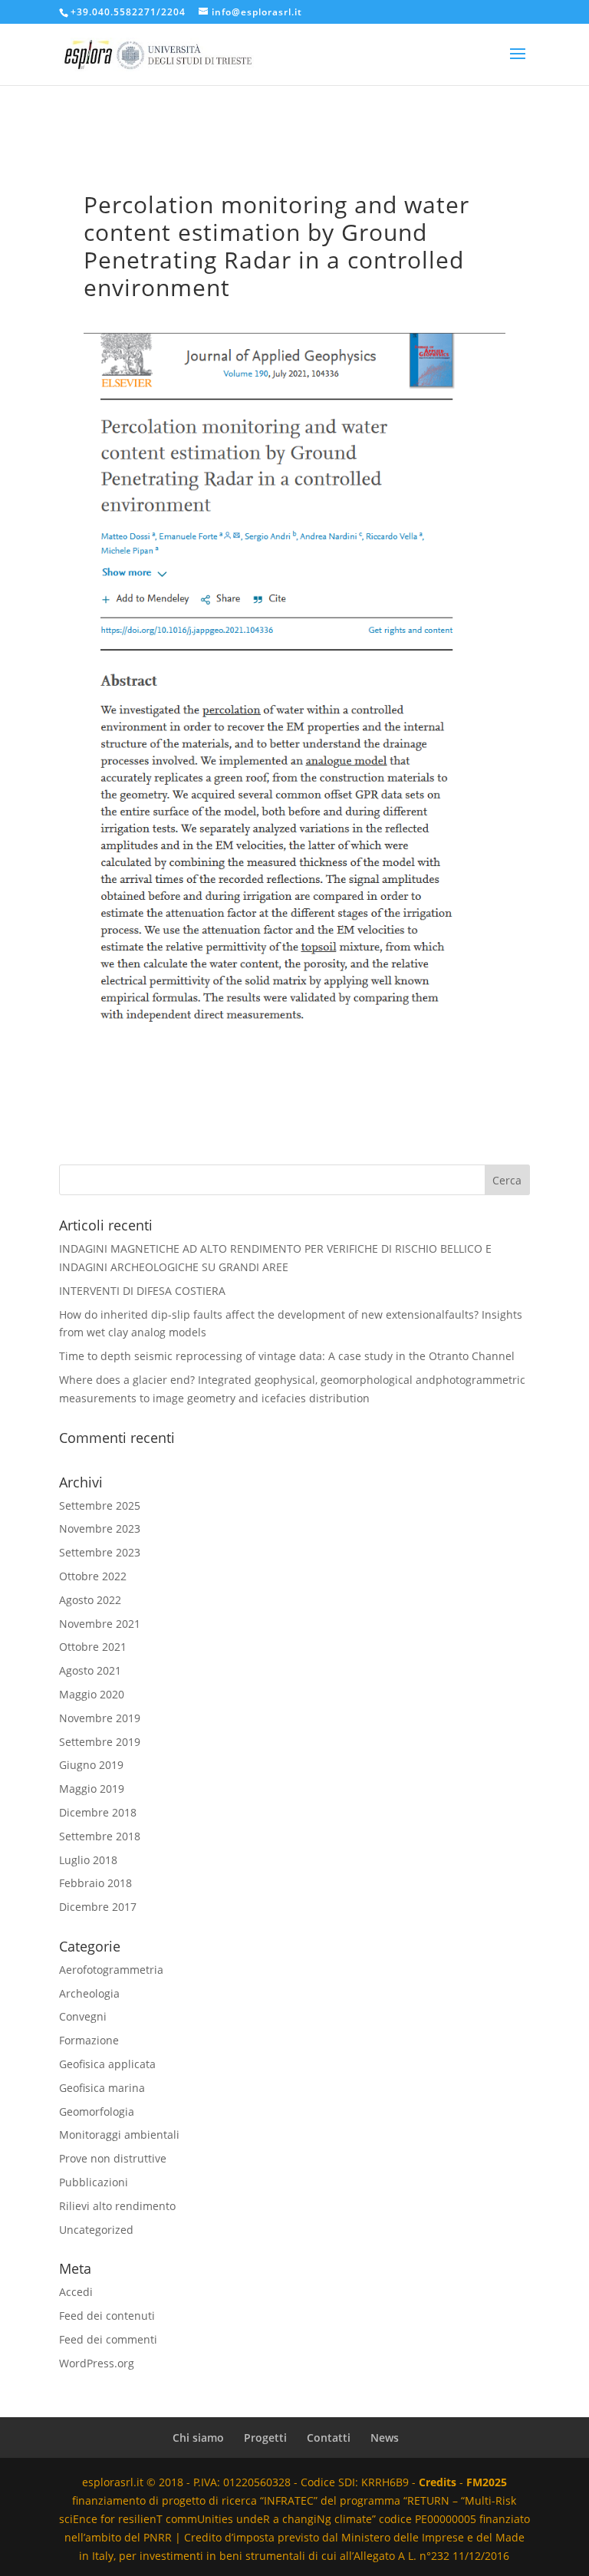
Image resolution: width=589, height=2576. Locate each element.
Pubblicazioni (94, 2182)
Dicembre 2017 (98, 1907)
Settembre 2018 (100, 1836)
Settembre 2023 (100, 1552)
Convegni (83, 2016)
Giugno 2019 (91, 1765)
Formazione (89, 2040)
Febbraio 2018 (95, 1883)
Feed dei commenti (108, 2339)
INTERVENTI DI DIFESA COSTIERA (142, 1291)
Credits (438, 2482)
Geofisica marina (102, 2088)
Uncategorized (96, 2230)
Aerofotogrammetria (111, 1970)
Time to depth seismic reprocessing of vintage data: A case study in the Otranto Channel (287, 1356)
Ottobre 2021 (93, 1647)
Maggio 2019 (92, 1789)
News (385, 2438)
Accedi (76, 2292)
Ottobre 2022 (93, 1576)
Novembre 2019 (100, 1718)
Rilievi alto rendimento (117, 2206)
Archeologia (89, 1993)
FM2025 (487, 2482)
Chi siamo (198, 2438)
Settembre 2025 (100, 1505)
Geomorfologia (97, 2112)
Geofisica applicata (107, 2064)
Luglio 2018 (88, 1860)
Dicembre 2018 (98, 1812)
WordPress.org (97, 2363)
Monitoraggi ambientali (119, 2135)
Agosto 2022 (90, 1600)
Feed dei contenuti (107, 2316)
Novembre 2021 (100, 1624)
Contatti (329, 2438)
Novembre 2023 (100, 1528)
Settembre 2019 (100, 1742)
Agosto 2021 (90, 1670)
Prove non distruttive (113, 2158)
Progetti (265, 2438)
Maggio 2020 (92, 1694)
